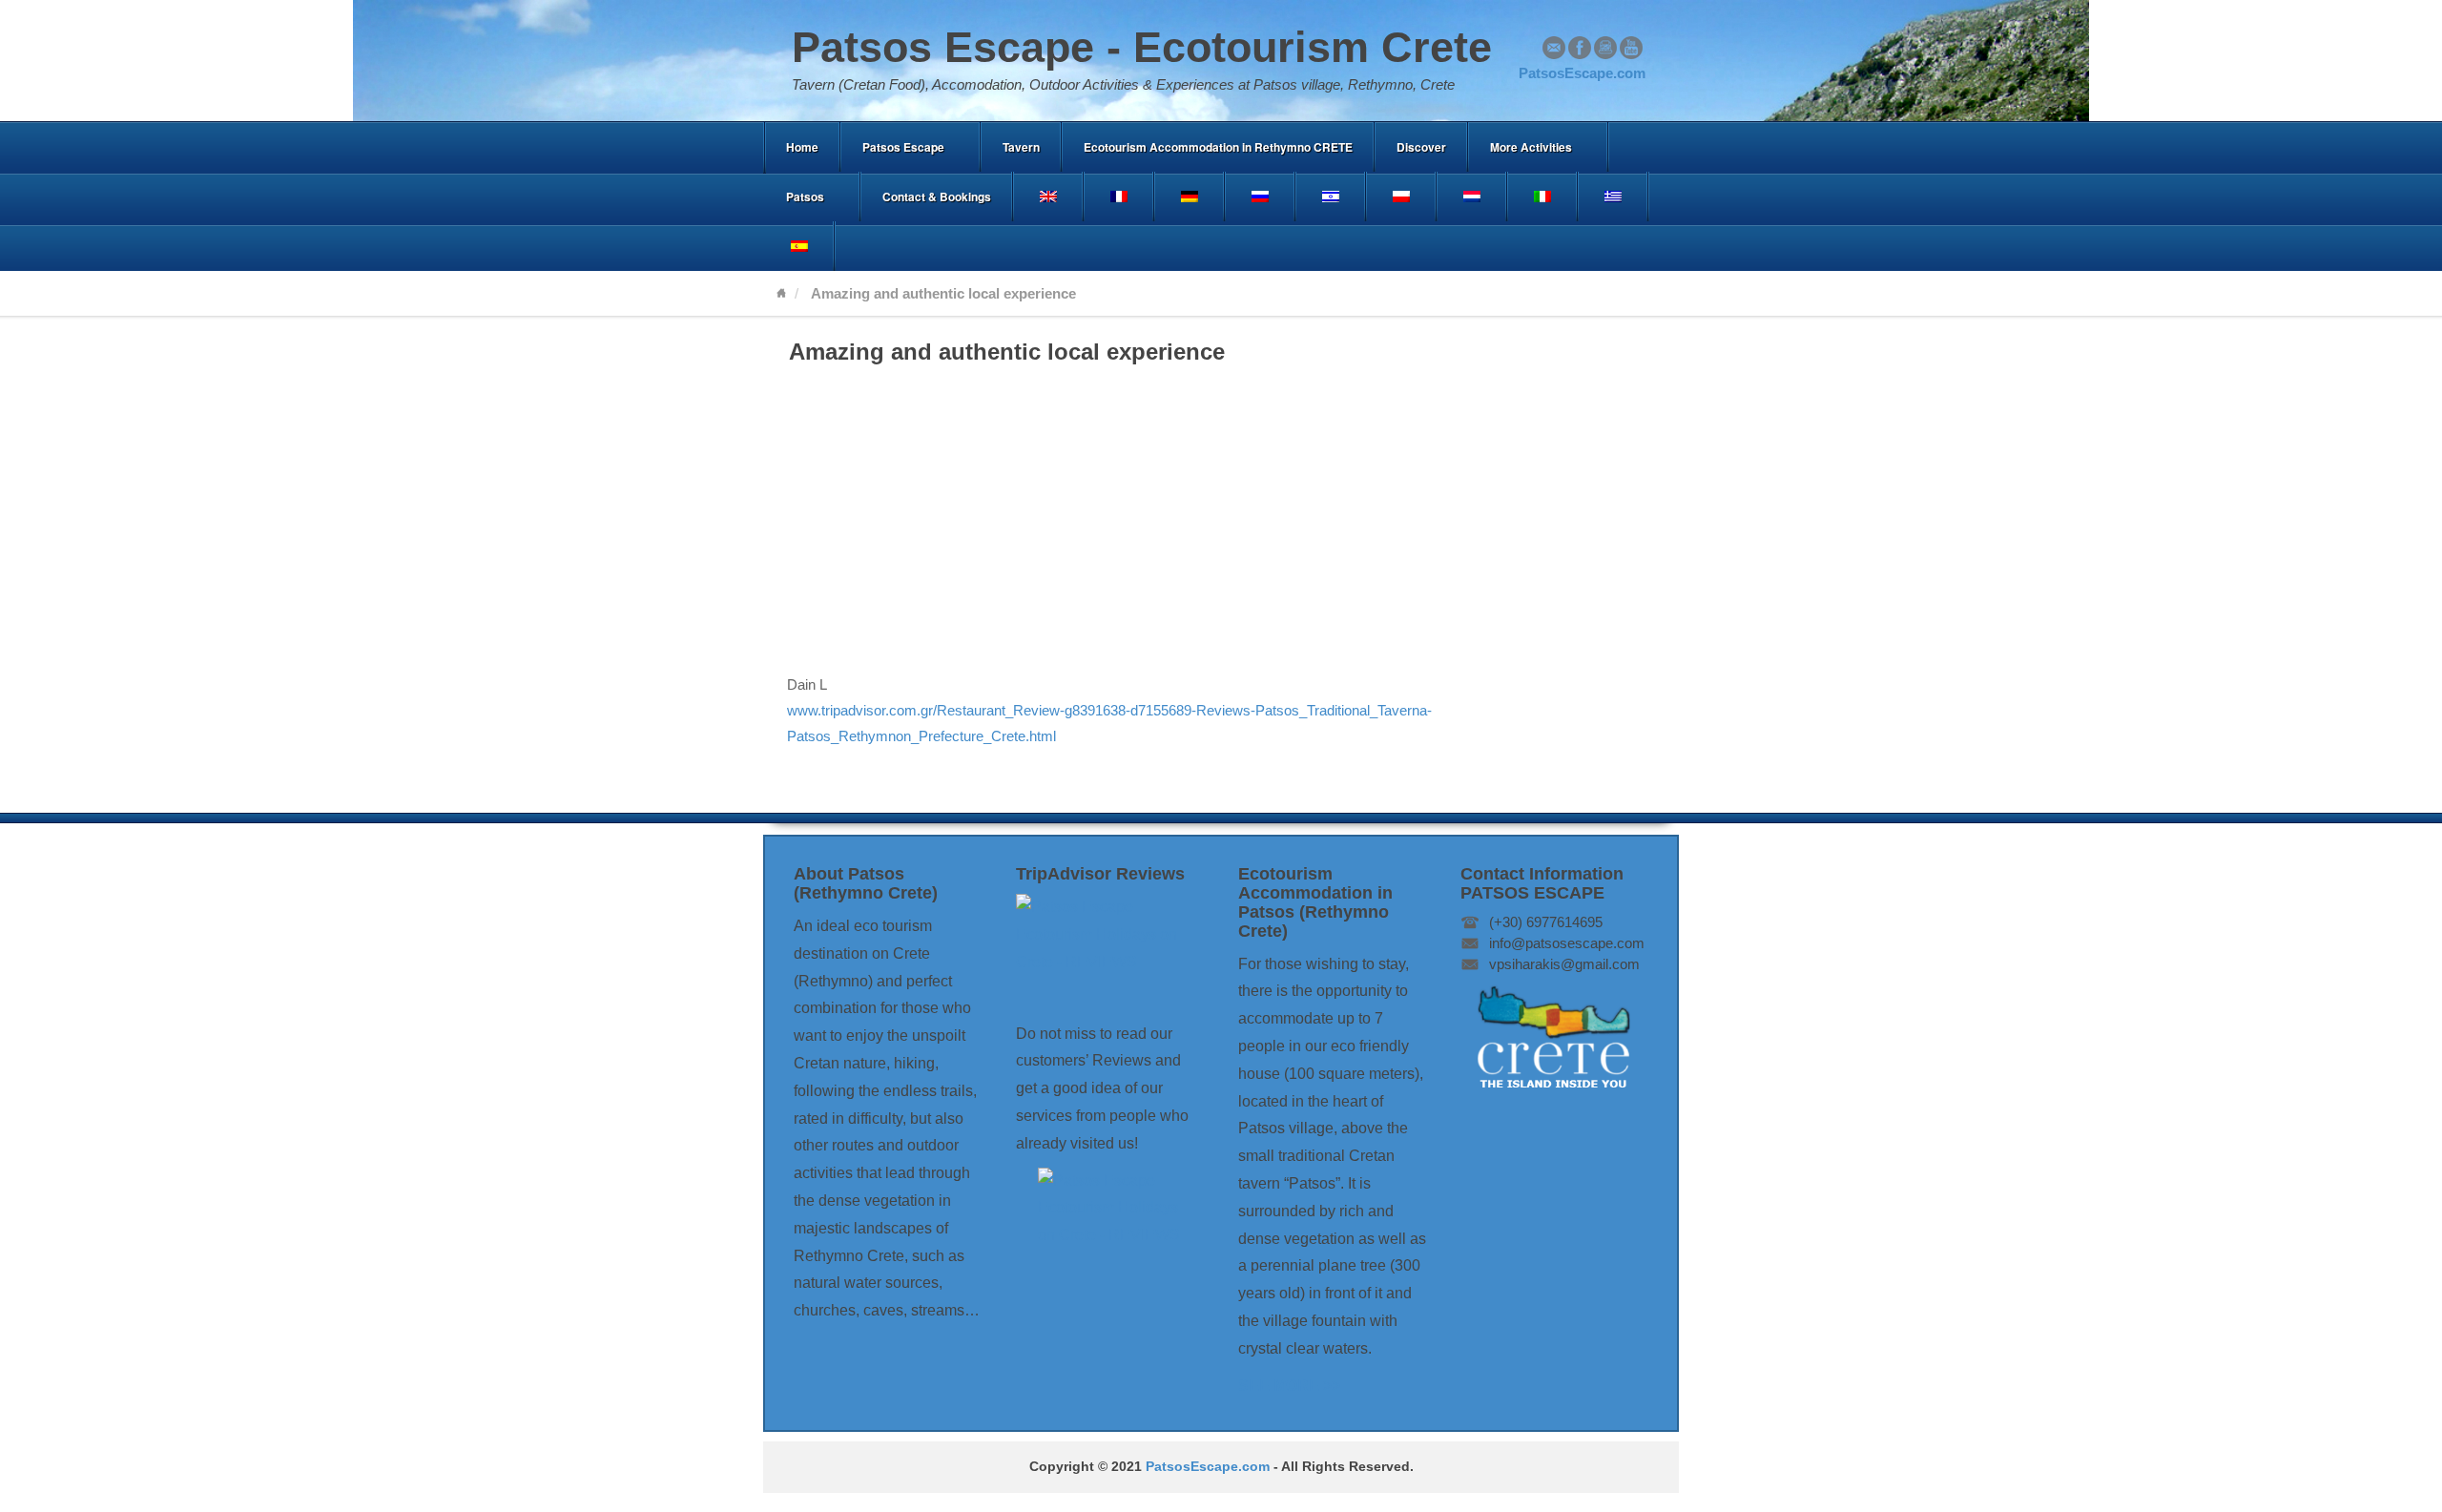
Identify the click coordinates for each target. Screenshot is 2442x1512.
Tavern (1021, 147)
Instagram (1605, 48)
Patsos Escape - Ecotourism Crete (1142, 47)
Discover (1421, 147)
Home (802, 147)
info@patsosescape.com (1567, 943)
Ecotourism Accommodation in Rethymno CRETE (1218, 147)
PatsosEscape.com (1208, 1467)
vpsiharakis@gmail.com (1564, 964)
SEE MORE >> (1289, 1386)
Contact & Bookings (937, 197)
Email (1554, 48)
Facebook (1580, 48)
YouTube (1631, 48)
